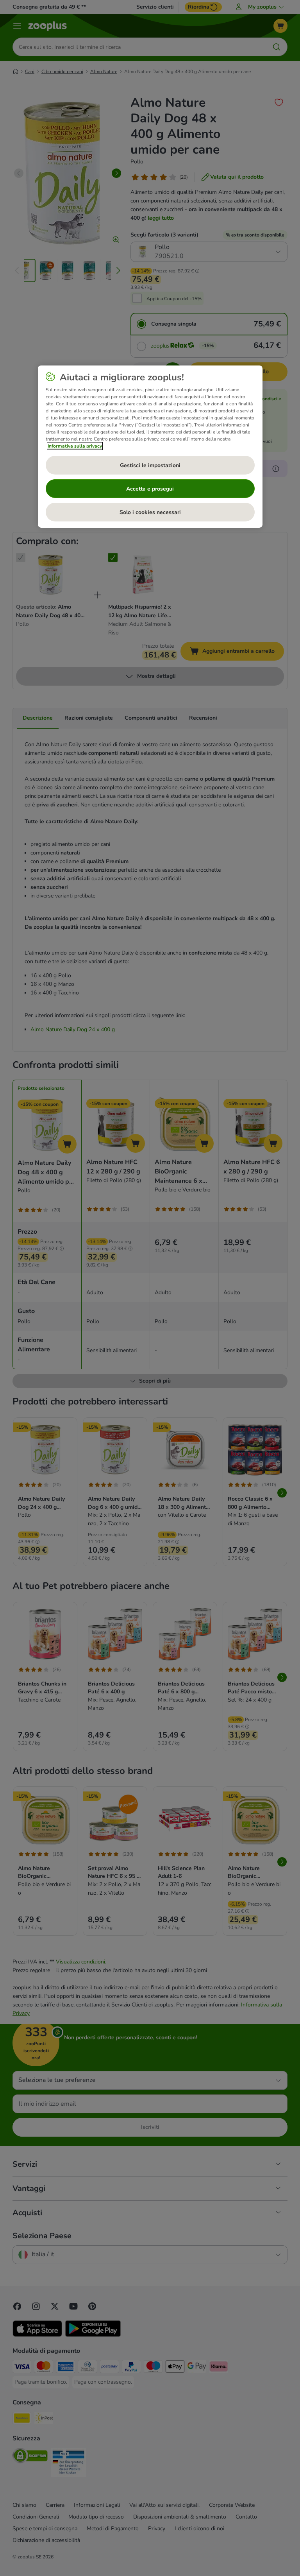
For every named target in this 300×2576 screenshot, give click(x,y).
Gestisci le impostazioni (150, 465)
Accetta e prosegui (150, 489)
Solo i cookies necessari (150, 512)
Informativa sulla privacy (75, 446)
